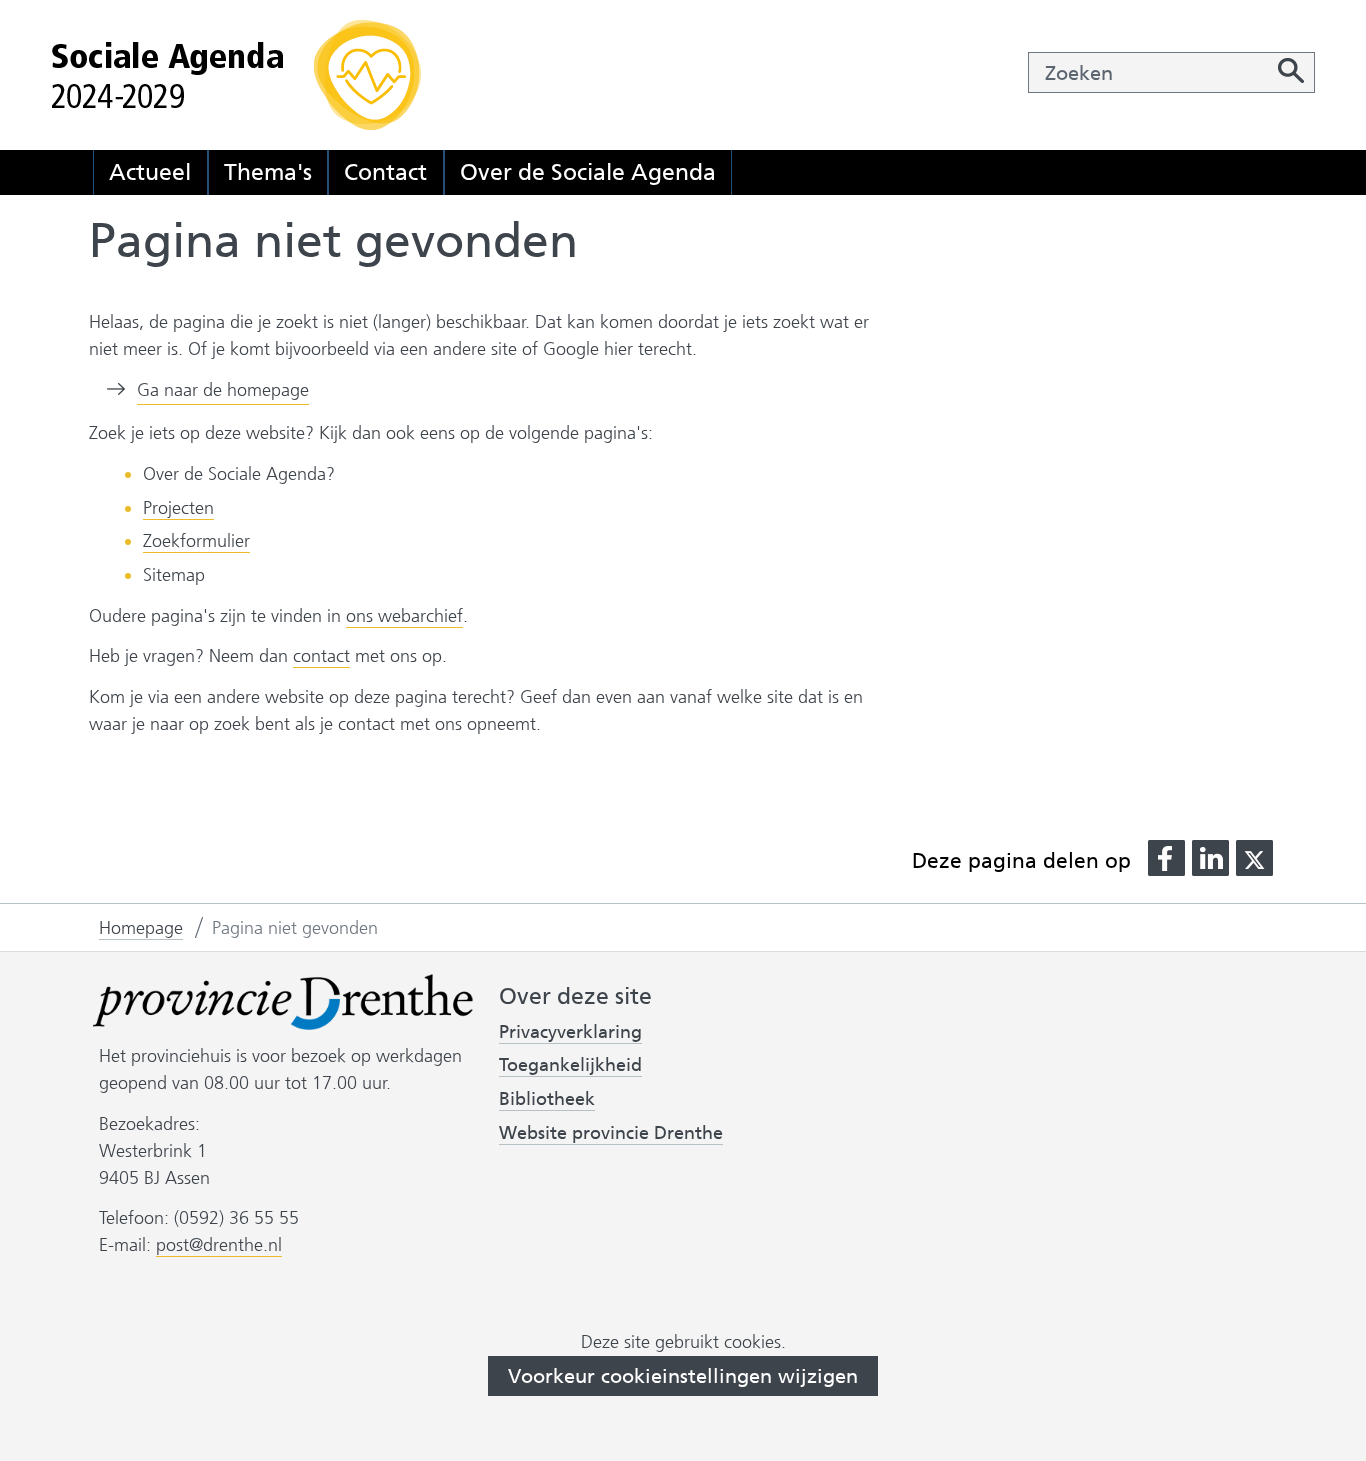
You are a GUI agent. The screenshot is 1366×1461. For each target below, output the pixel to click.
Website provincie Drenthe (611, 1133)
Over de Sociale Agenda (588, 172)
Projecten (178, 508)
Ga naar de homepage (223, 390)
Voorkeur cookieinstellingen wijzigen (683, 1376)
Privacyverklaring (570, 1032)
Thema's (268, 172)
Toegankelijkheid (570, 1065)
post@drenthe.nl (219, 1245)
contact (321, 656)
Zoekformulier (196, 541)
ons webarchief (404, 616)
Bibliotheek (547, 1099)
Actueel (150, 172)
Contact (385, 172)
